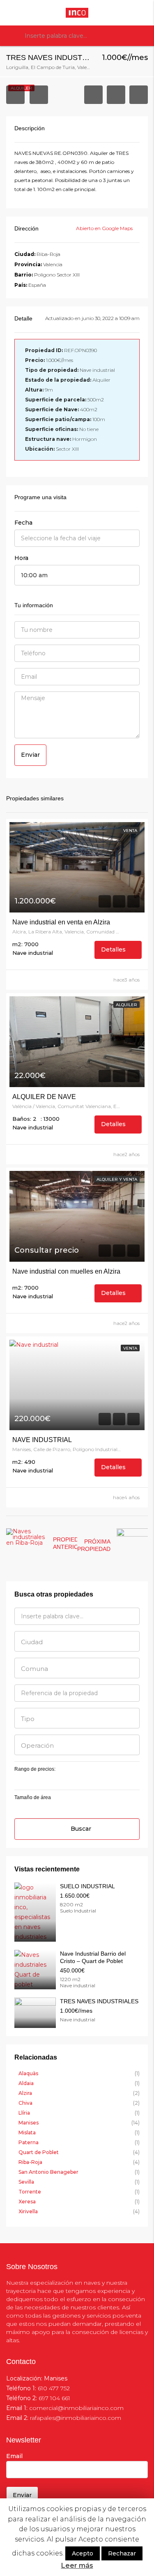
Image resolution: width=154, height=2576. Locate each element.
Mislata (27, 2132)
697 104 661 (54, 2398)
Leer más (77, 2566)
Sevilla (26, 2182)
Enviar (30, 755)
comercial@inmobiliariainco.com (76, 2408)
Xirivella (28, 2211)
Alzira (25, 2093)
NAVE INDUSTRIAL (42, 1440)
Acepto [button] (83, 2553)
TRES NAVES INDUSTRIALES (99, 2001)
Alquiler (126, 1005)
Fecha (23, 523)
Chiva (25, 2103)
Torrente (30, 2192)
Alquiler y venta (117, 1179)
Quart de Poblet (39, 2152)
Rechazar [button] (122, 2553)
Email (14, 2456)
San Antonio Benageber (48, 2172)
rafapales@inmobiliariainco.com (76, 2418)
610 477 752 (54, 2388)
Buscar (81, 1829)
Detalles (114, 949)
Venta (130, 831)
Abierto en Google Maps (105, 228)
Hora (21, 558)
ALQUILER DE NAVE (44, 1097)
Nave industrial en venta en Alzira (61, 922)
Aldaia (26, 2083)
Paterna (29, 2142)
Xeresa (27, 2202)
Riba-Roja (30, 2162)
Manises (29, 2123)
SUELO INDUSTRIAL (87, 1886)
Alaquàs (28, 2073)
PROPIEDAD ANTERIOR (70, 1543)
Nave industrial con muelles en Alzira (66, 1271)
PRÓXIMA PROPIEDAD (94, 1545)
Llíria (24, 2113)
